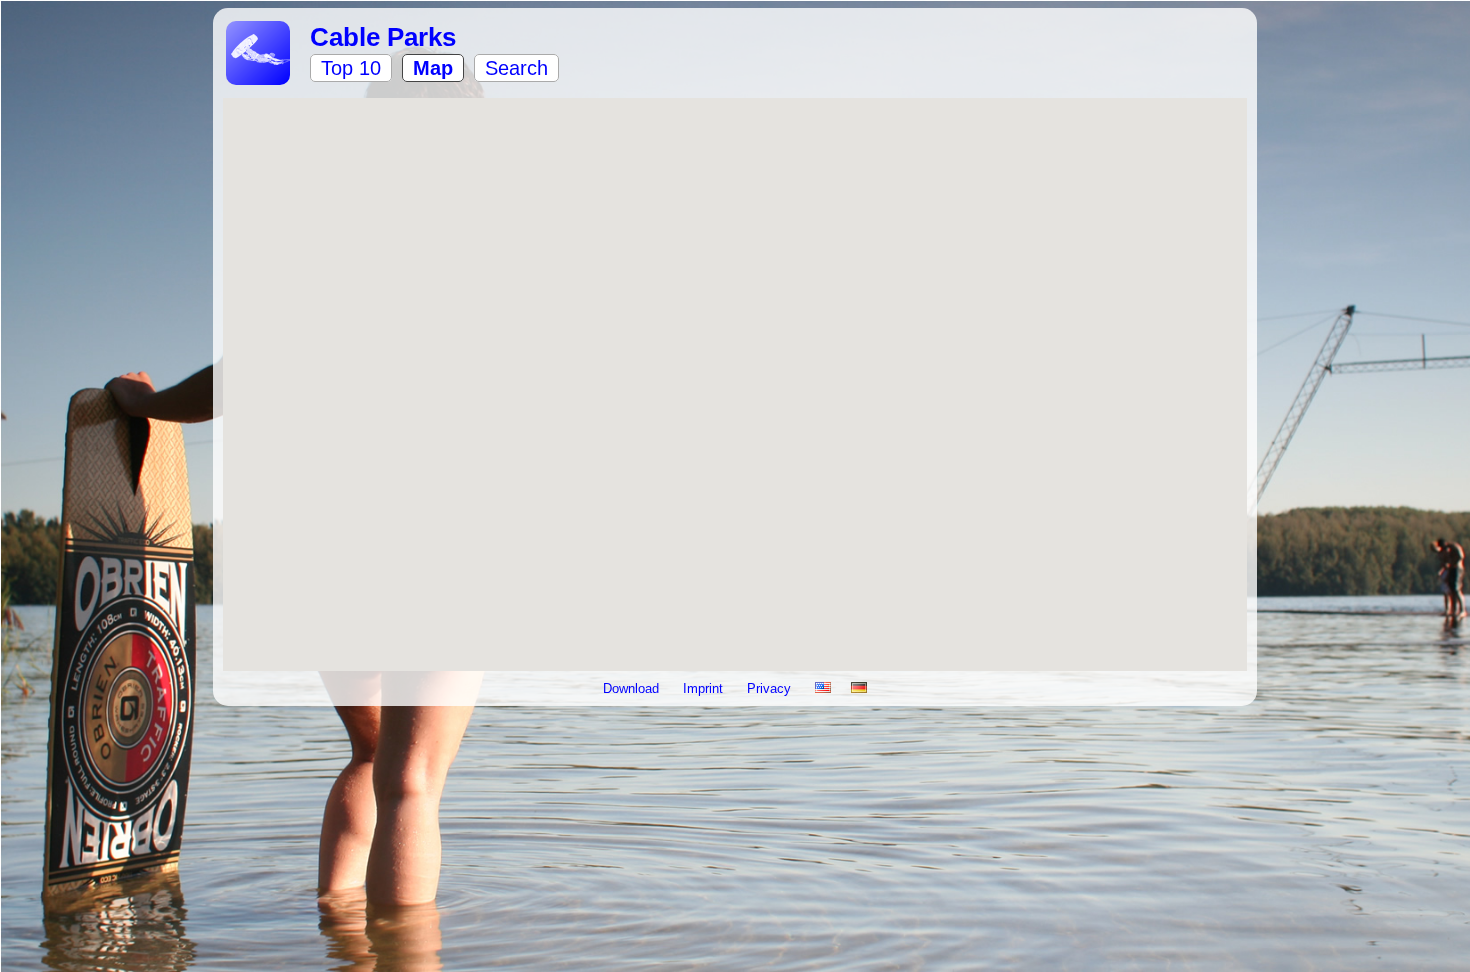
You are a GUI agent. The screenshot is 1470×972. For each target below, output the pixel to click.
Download (633, 688)
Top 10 (351, 68)
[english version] (823, 688)
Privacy (771, 688)
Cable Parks (383, 37)
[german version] (859, 688)
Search (516, 68)
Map (433, 68)
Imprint (705, 688)
